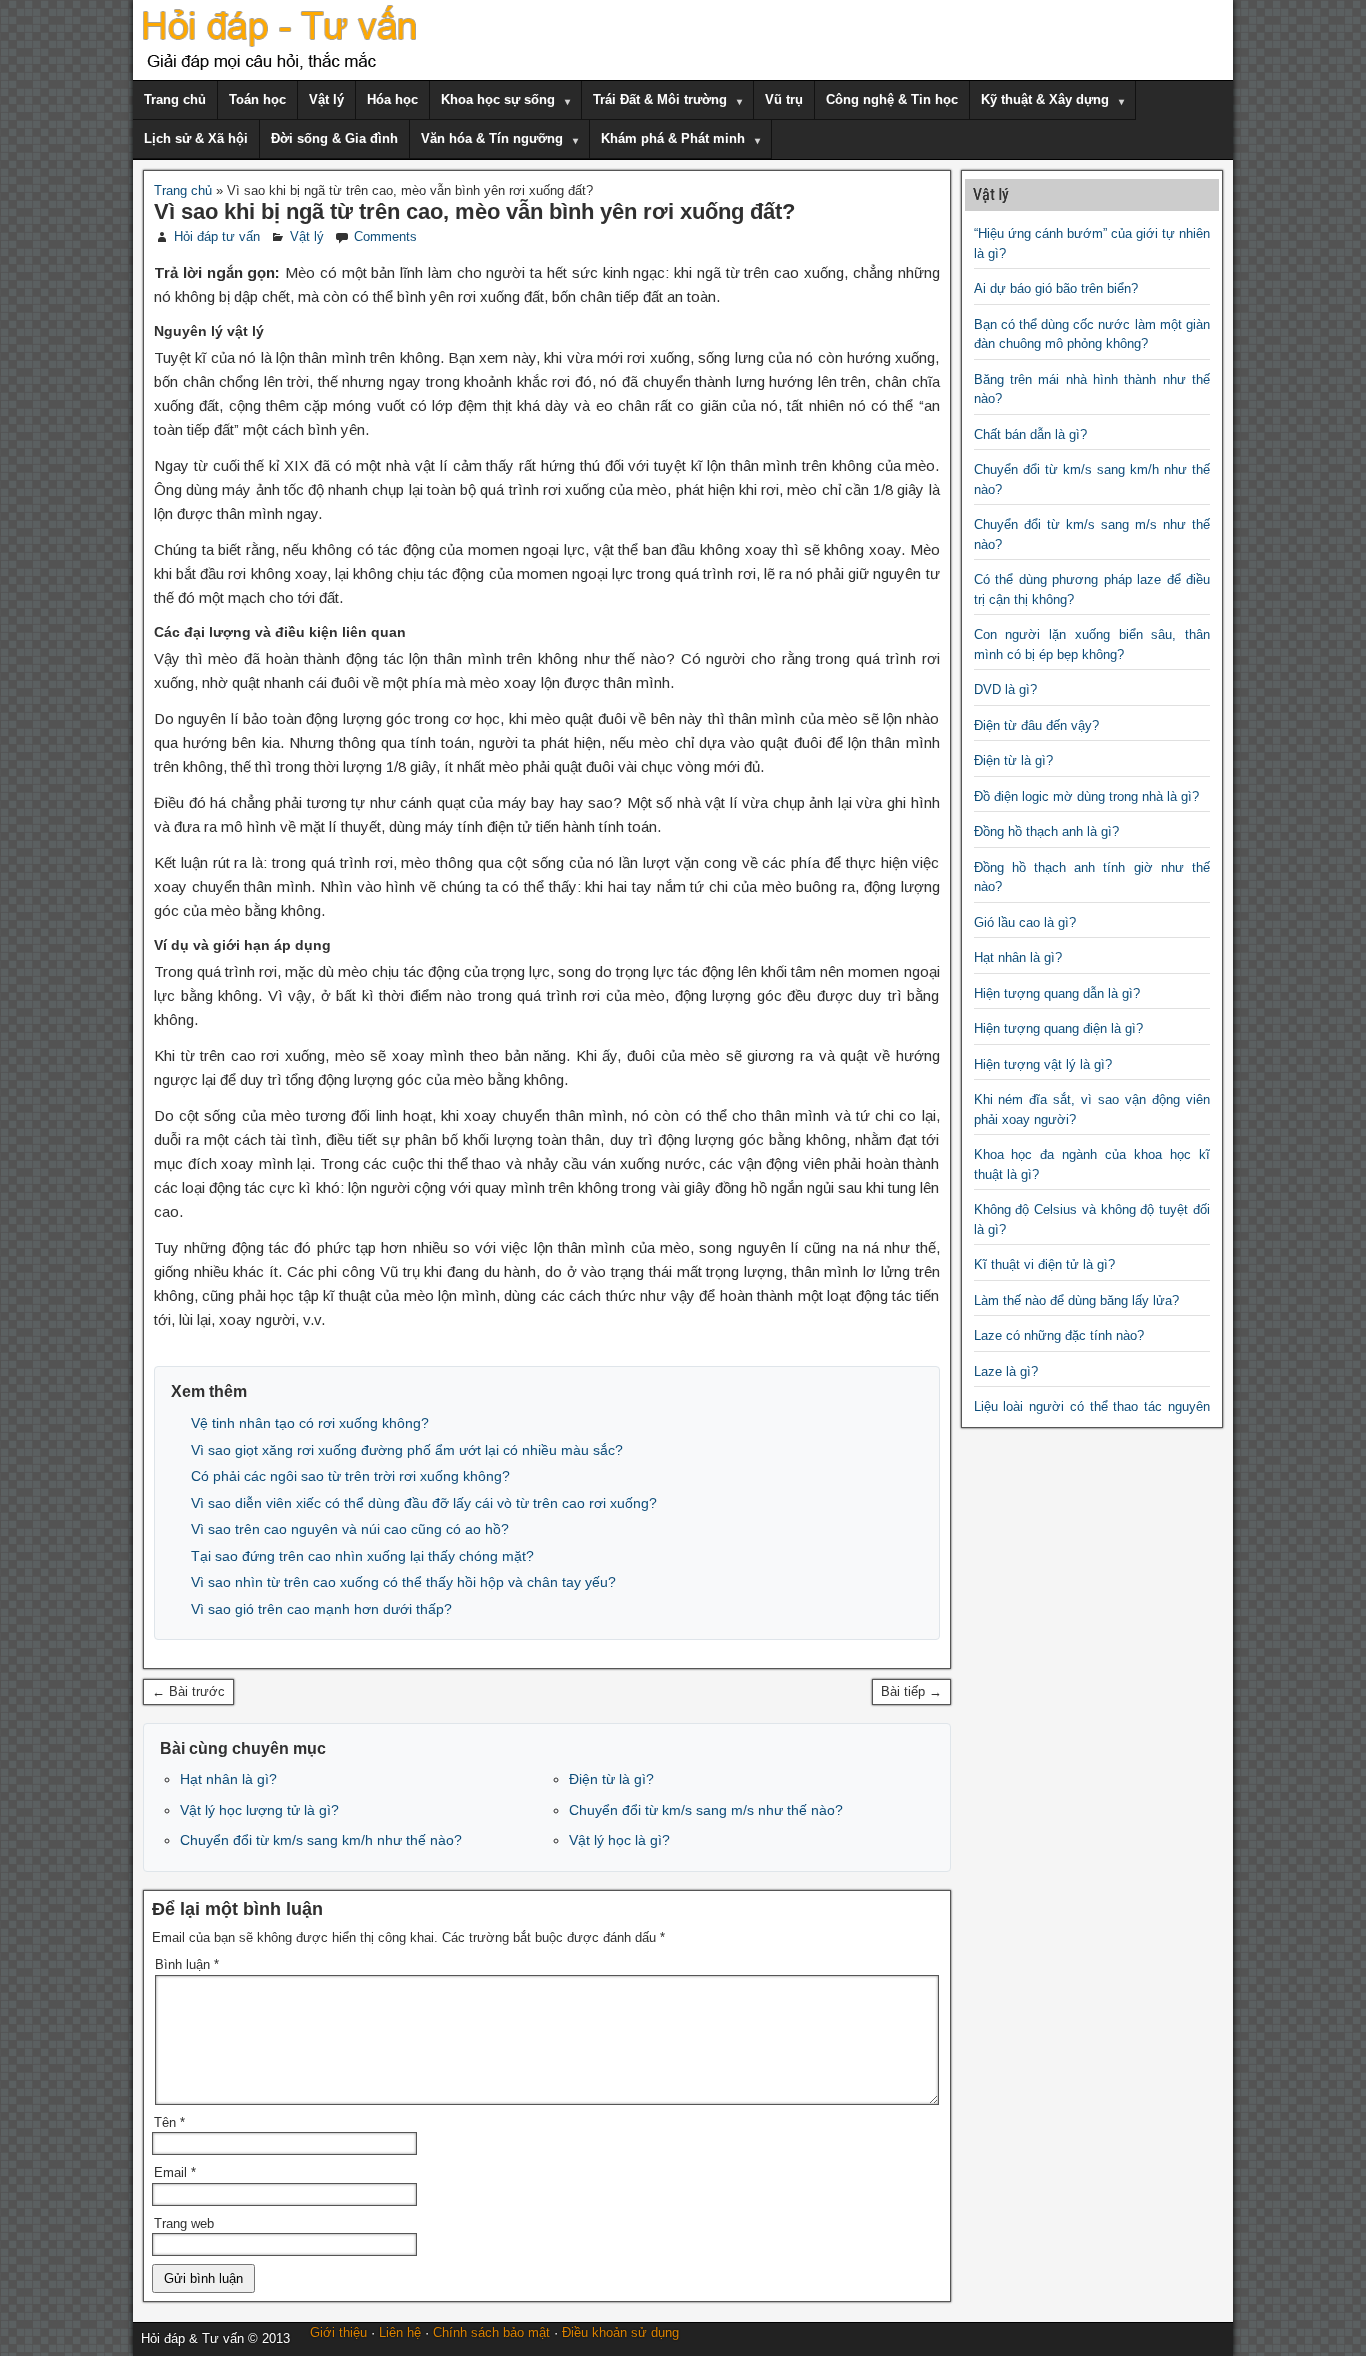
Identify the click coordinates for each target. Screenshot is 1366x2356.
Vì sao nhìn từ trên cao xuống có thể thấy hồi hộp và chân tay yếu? (403, 1582)
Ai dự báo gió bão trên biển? (1056, 288)
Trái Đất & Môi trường (660, 99)
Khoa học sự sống (498, 99)
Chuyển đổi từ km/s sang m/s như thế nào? (706, 1810)
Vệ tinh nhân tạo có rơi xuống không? (310, 1423)
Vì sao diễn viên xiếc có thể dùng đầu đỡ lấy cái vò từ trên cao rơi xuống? (424, 1503)
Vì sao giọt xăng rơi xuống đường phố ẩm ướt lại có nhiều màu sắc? (407, 1450)
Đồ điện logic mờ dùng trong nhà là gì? (1086, 796)
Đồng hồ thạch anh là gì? (1046, 831)
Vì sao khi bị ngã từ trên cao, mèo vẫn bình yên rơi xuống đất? (474, 211)
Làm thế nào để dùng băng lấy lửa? (1076, 1300)
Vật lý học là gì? (619, 1840)
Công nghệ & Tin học (892, 99)
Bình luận (187, 1964)
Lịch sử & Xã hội (196, 138)
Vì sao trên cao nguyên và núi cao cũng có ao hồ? (350, 1529)
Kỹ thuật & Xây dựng (1045, 99)
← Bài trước (188, 1691)
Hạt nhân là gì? (228, 1779)
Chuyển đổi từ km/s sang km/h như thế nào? (321, 1840)
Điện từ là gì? (611, 1779)
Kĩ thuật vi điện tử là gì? (1044, 1264)
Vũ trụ (784, 99)
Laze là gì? (1006, 1371)
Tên (169, 2122)
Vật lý (326, 99)
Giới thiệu (338, 2332)
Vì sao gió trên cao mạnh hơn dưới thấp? (321, 1609)
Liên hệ (400, 2332)
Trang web (184, 2223)
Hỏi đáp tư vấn (217, 236)
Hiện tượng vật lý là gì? (1043, 1064)
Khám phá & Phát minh (673, 138)
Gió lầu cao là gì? (1025, 922)
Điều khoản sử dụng (620, 2332)
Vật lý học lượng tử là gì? (259, 1810)
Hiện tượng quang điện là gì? (1058, 1028)
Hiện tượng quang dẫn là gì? (1057, 993)
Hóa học (392, 99)
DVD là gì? (1005, 689)
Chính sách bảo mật (491, 2332)
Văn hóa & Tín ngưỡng (492, 138)
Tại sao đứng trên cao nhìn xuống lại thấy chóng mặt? (362, 1556)
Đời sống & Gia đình (334, 138)
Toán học (257, 99)
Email (175, 2172)
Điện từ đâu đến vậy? (1036, 725)
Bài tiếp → (911, 1691)
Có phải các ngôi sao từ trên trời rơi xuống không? (350, 1476)
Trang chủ (175, 99)
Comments (385, 236)
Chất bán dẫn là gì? (1030, 434)
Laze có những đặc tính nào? (1059, 1335)
